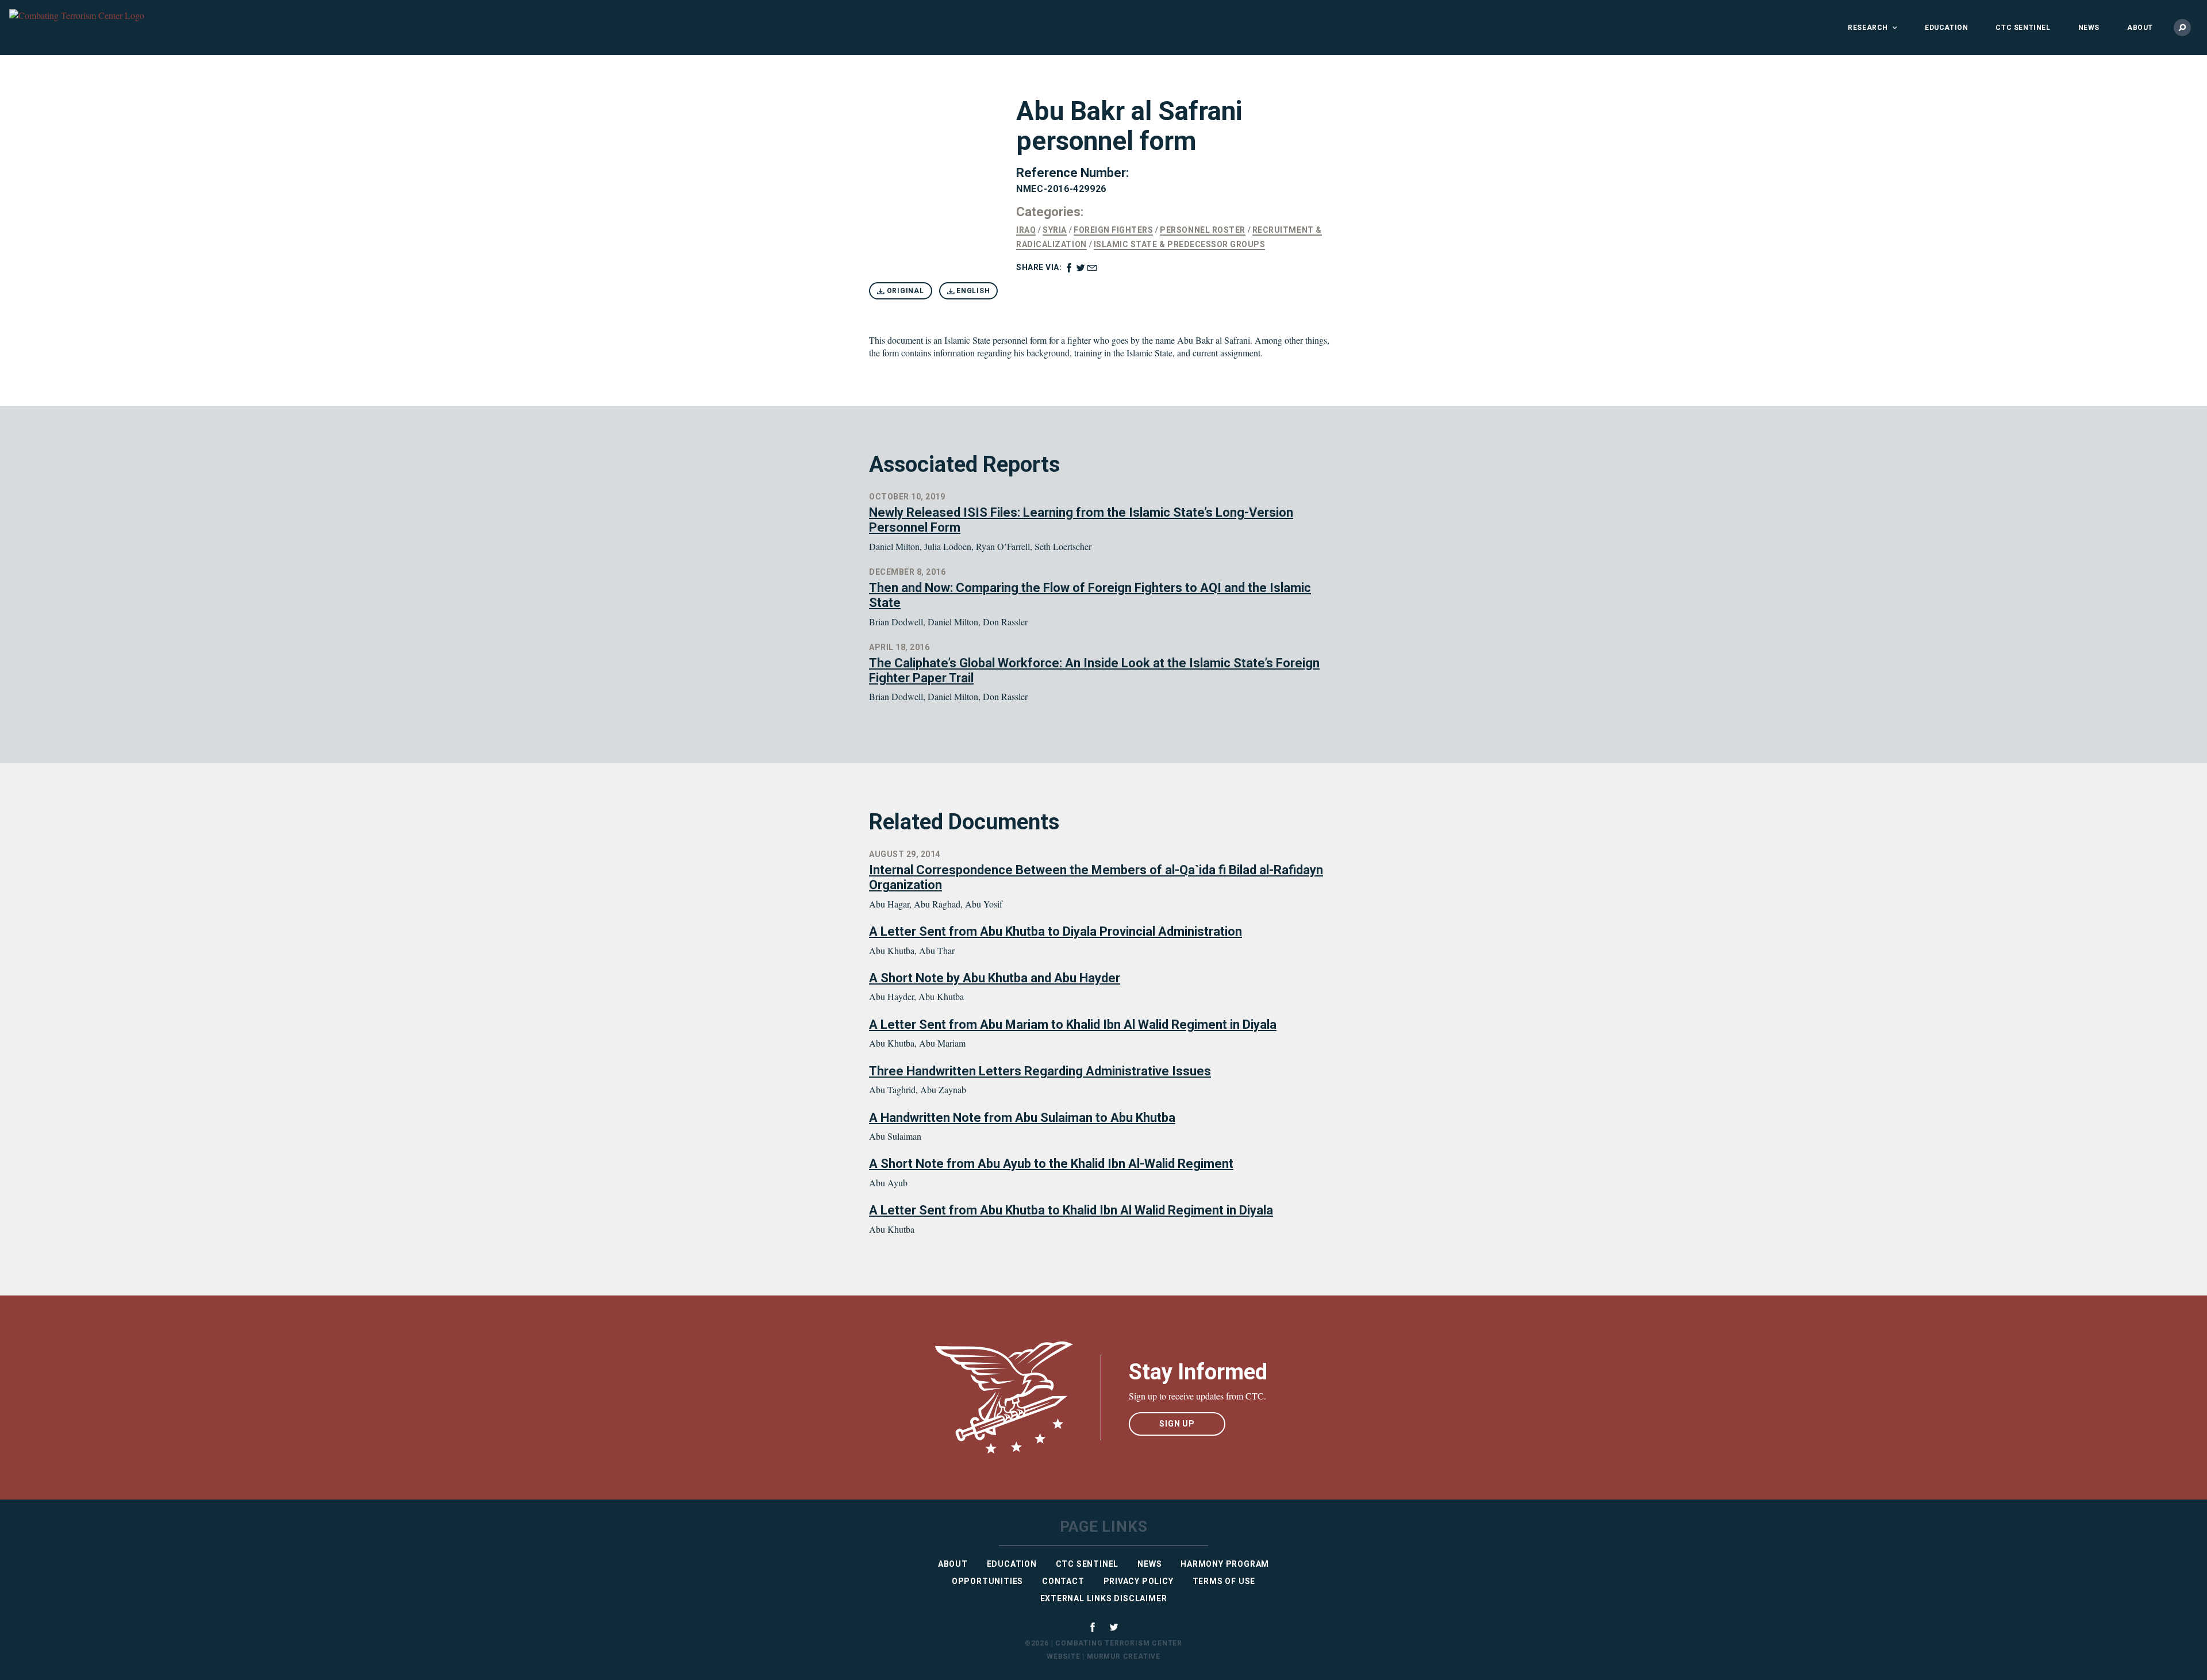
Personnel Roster (1202, 230)
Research (1868, 28)
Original (904, 291)
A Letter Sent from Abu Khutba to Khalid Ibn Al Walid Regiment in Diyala (1071, 1210)
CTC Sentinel (2023, 28)
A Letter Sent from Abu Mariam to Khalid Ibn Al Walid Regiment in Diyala (1073, 1024)
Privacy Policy (1139, 1581)
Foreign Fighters (1113, 230)
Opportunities (987, 1581)
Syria (1055, 230)
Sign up (1177, 1424)
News (2089, 28)
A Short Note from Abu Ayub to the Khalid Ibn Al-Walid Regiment (1051, 1164)
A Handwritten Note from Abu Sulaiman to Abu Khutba (1022, 1118)
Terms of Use (1224, 1581)
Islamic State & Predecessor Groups (1180, 244)
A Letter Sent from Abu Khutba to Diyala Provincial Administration (1056, 931)
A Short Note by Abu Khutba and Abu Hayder (995, 978)
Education (1946, 28)
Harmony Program (1225, 1564)
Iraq (1026, 230)
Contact (1063, 1581)
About (2140, 28)
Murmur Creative (1124, 1656)
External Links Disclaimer (1104, 1598)
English (972, 291)
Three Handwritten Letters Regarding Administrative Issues (1040, 1071)
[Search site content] (2182, 28)
